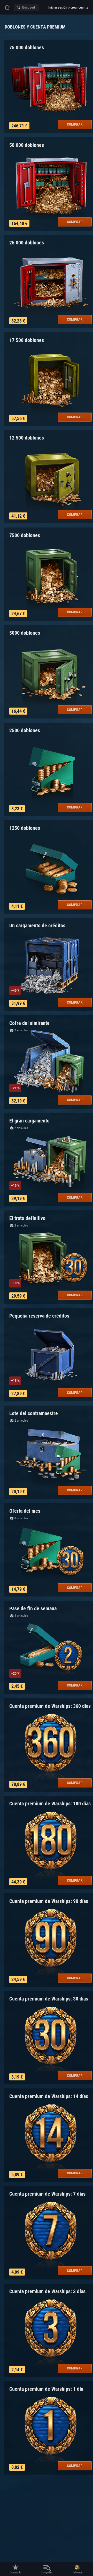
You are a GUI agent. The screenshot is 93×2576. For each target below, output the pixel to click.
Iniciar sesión (58, 7)
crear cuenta (79, 7)
